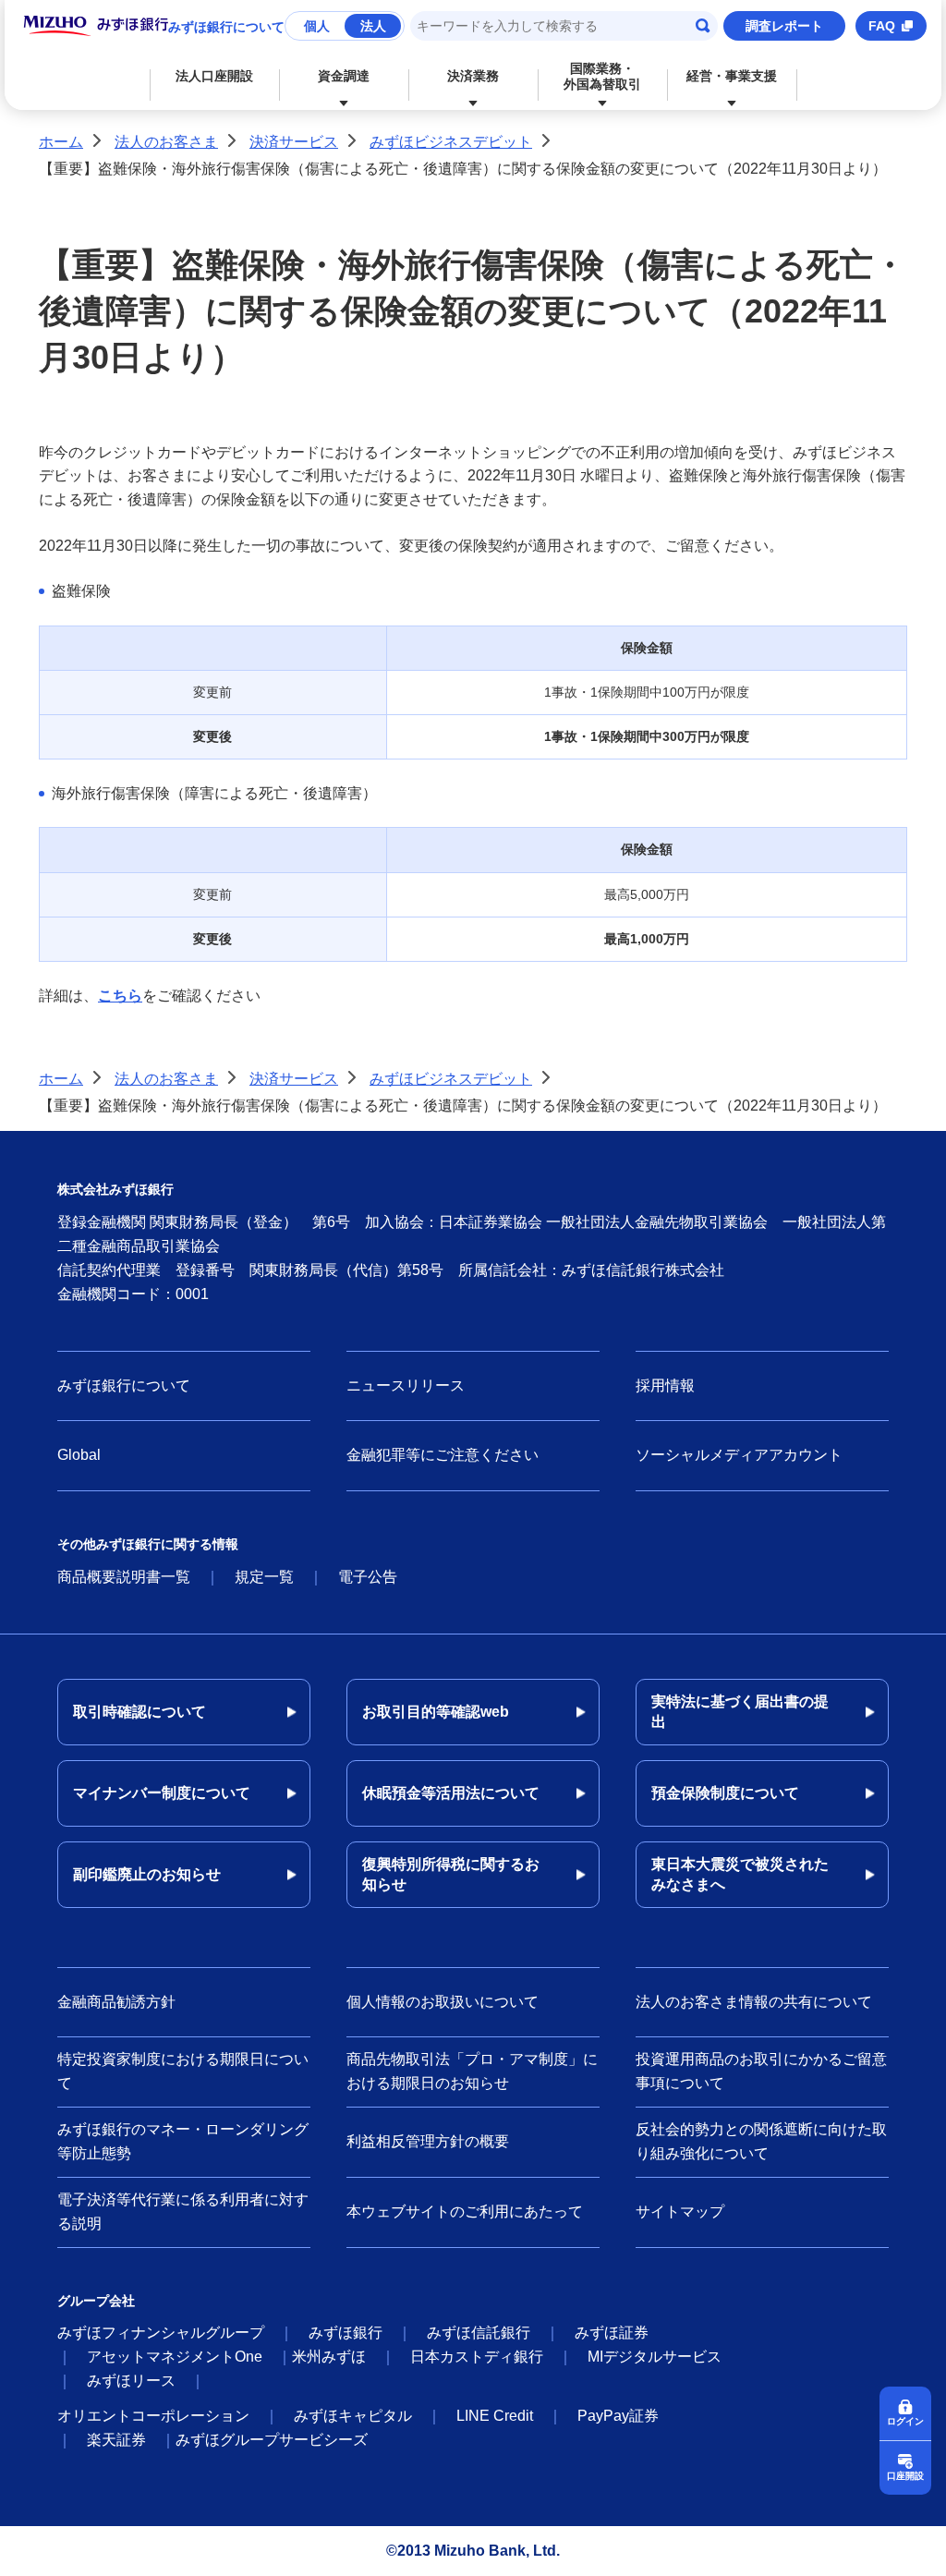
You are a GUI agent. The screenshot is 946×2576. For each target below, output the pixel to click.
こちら (120, 996)
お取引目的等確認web (436, 1712)
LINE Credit (495, 2416)
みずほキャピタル (353, 2416)
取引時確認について (139, 1712)
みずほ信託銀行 (479, 2333)
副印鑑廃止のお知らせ (147, 1874)
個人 (317, 26)
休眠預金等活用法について (451, 1793)
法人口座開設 (214, 76)
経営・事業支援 (732, 76)
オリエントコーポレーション (153, 2416)
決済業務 (473, 76)
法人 (373, 26)
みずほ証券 (612, 2333)
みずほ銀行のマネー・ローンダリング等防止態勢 (183, 2141)
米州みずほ (329, 2357)
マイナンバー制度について (162, 1793)
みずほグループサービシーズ (272, 2440)
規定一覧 (264, 1577)
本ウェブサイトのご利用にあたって (465, 2211)
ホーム (61, 142)
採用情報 (665, 1385)
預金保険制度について (725, 1793)
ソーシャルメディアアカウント (739, 1455)
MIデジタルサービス (655, 2357)
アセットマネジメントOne (175, 2357)
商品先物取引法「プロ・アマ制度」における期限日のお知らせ (472, 2071)
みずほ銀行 (346, 2333)
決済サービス (294, 142)
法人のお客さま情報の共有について (754, 2002)
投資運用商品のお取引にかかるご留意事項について (761, 2071)
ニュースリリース (406, 1385)
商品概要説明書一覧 (124, 1577)
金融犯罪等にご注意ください (443, 1455)
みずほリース (131, 2381)
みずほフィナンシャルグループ (161, 2333)
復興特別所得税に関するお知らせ (451, 1874)
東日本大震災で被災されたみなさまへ (740, 1874)
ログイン (905, 2421)
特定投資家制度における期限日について (183, 2071)
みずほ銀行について (226, 27)
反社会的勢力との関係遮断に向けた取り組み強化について (761, 2141)
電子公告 (368, 1577)
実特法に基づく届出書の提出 (740, 1712)
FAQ (882, 26)
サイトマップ (680, 2211)
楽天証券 (116, 2440)
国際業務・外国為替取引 (602, 76)
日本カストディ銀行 (477, 2357)
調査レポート (784, 26)
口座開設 (905, 2476)
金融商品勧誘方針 (116, 2002)
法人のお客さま (166, 142)
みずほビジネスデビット (451, 142)
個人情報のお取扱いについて (443, 2002)
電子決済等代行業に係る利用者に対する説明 (183, 2211)
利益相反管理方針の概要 (428, 2141)
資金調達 (344, 76)
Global (79, 1455)
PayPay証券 (618, 2416)
